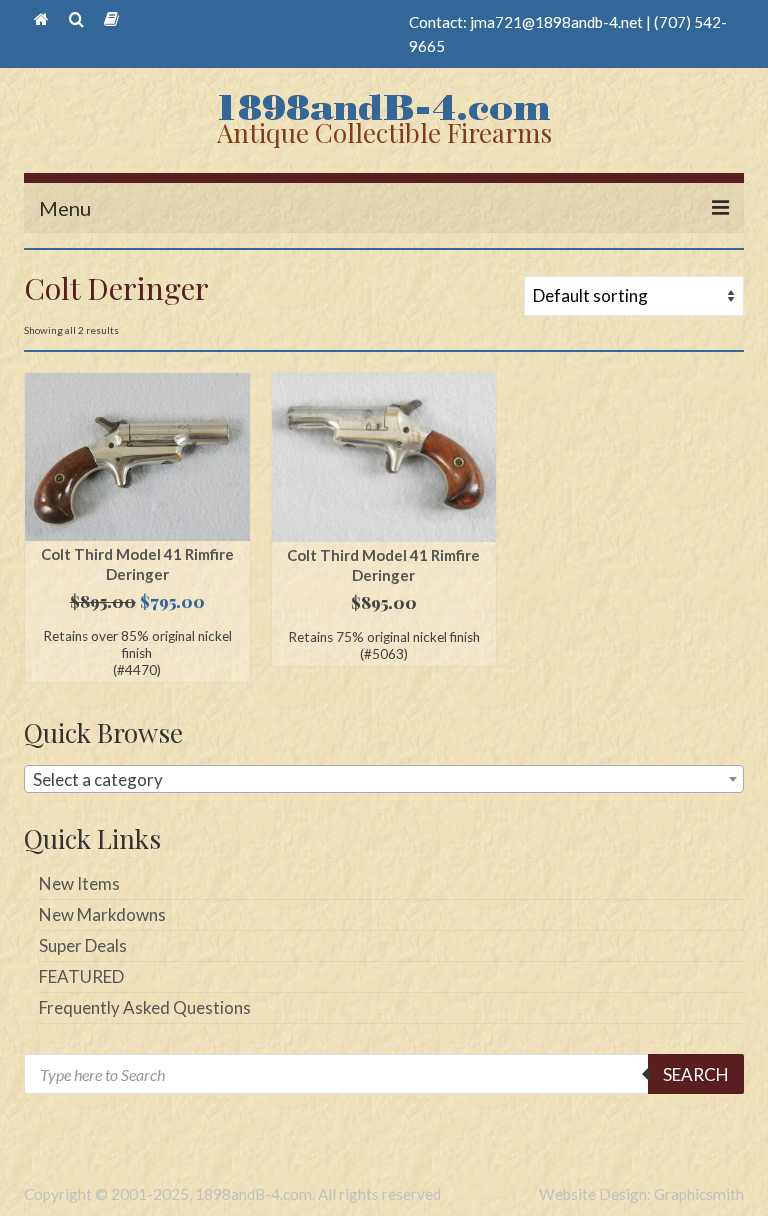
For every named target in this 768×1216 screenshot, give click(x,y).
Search (696, 1074)
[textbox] (384, 780)
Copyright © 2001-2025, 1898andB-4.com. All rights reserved (232, 1194)
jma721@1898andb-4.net (556, 22)
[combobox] (384, 779)
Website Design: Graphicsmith (641, 1194)
